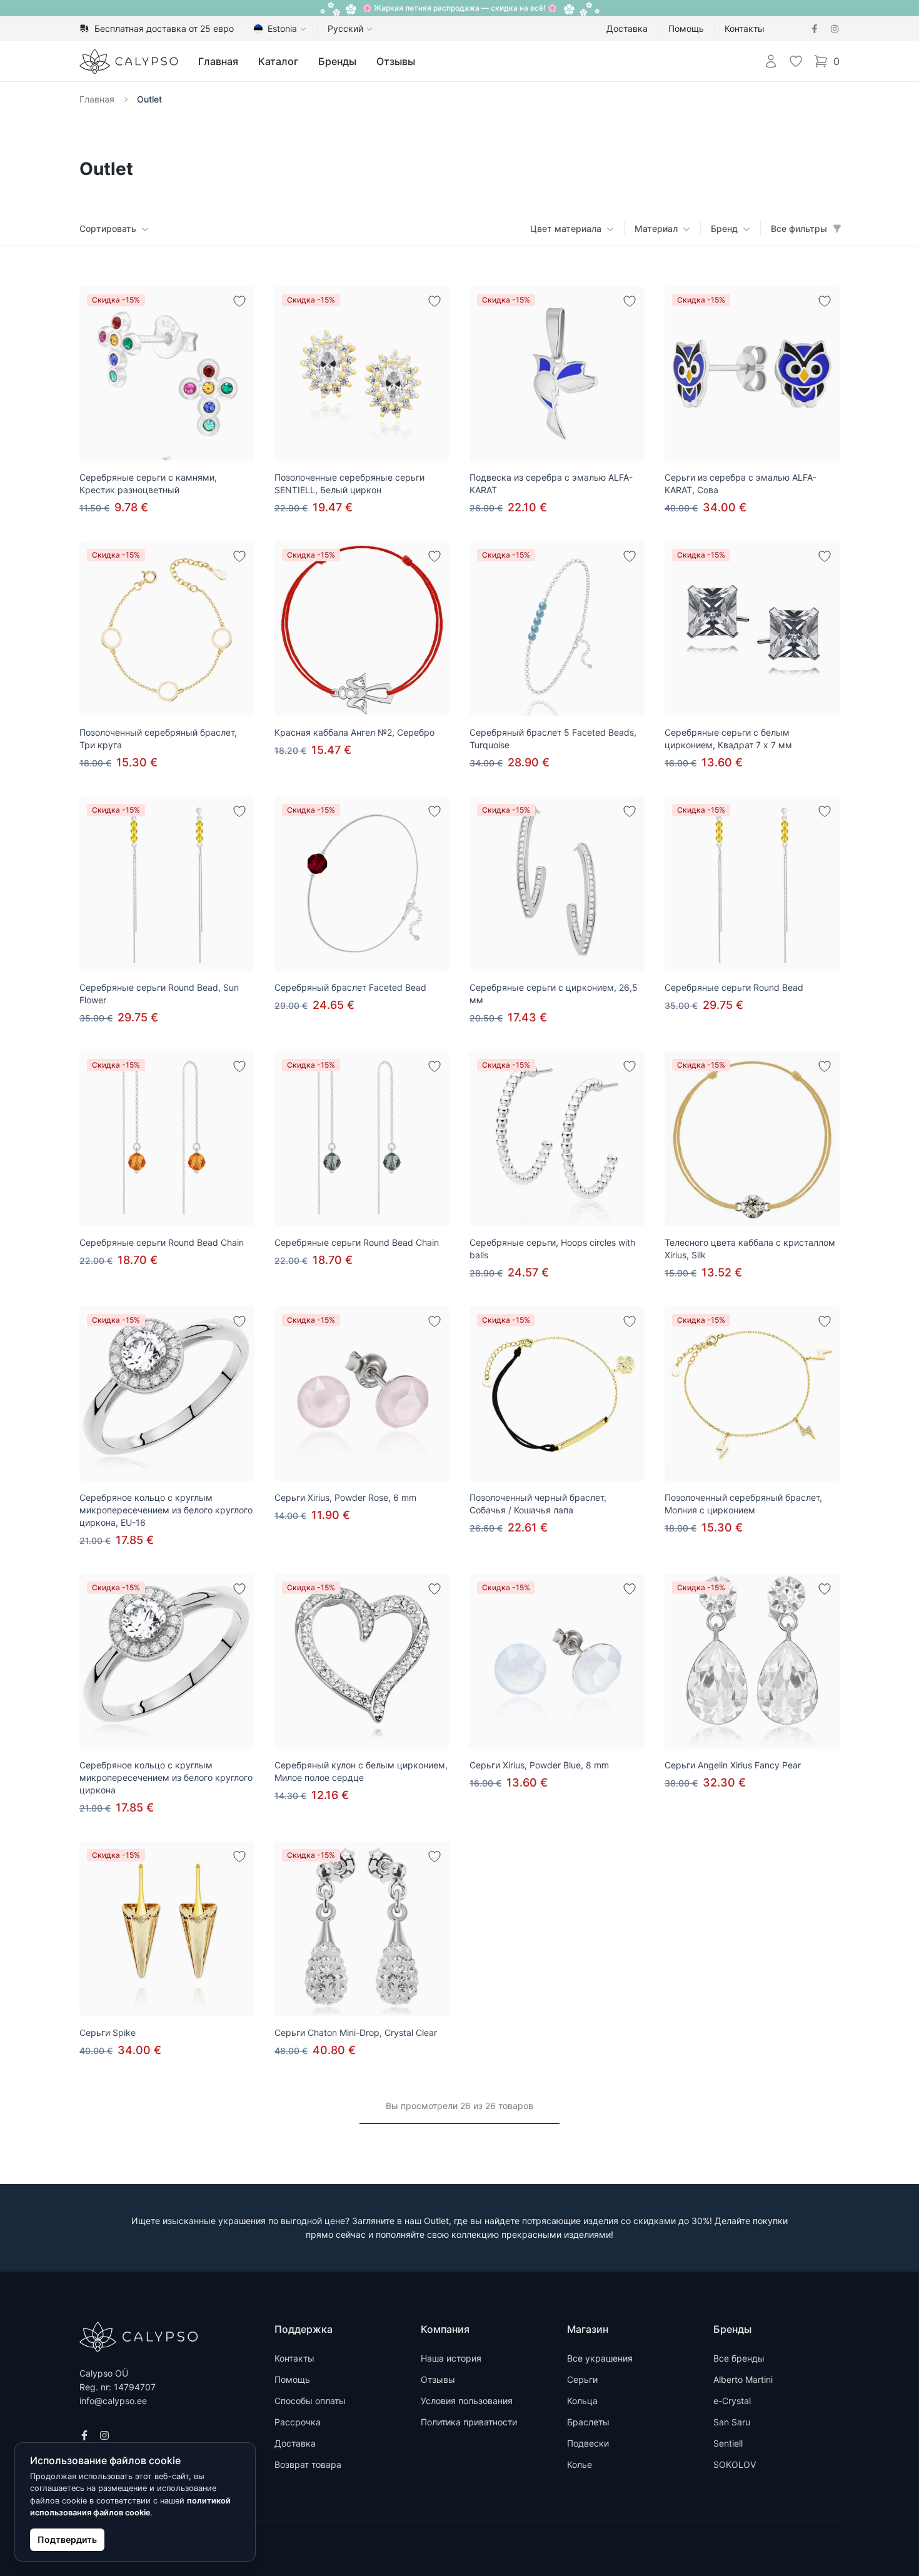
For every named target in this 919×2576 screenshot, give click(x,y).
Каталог (278, 61)
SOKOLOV (735, 2464)
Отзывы (396, 61)
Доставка (627, 28)
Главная (218, 61)
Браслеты (588, 2422)
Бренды (337, 61)
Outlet (149, 99)
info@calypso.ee (113, 2401)
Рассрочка (298, 2422)
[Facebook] (815, 29)
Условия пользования (467, 2401)
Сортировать (108, 228)
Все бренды (739, 2358)
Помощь (686, 28)
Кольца (582, 2401)
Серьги (582, 2379)
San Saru (732, 2422)
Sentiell (728, 2443)
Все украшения (600, 2358)
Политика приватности (469, 2422)
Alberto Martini (743, 2379)
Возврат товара (308, 2464)
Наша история (451, 2358)
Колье (580, 2464)
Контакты (745, 28)
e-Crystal (732, 2401)
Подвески (588, 2443)
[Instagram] (835, 29)
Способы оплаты (310, 2401)
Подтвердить (67, 2539)
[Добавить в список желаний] (239, 301)
